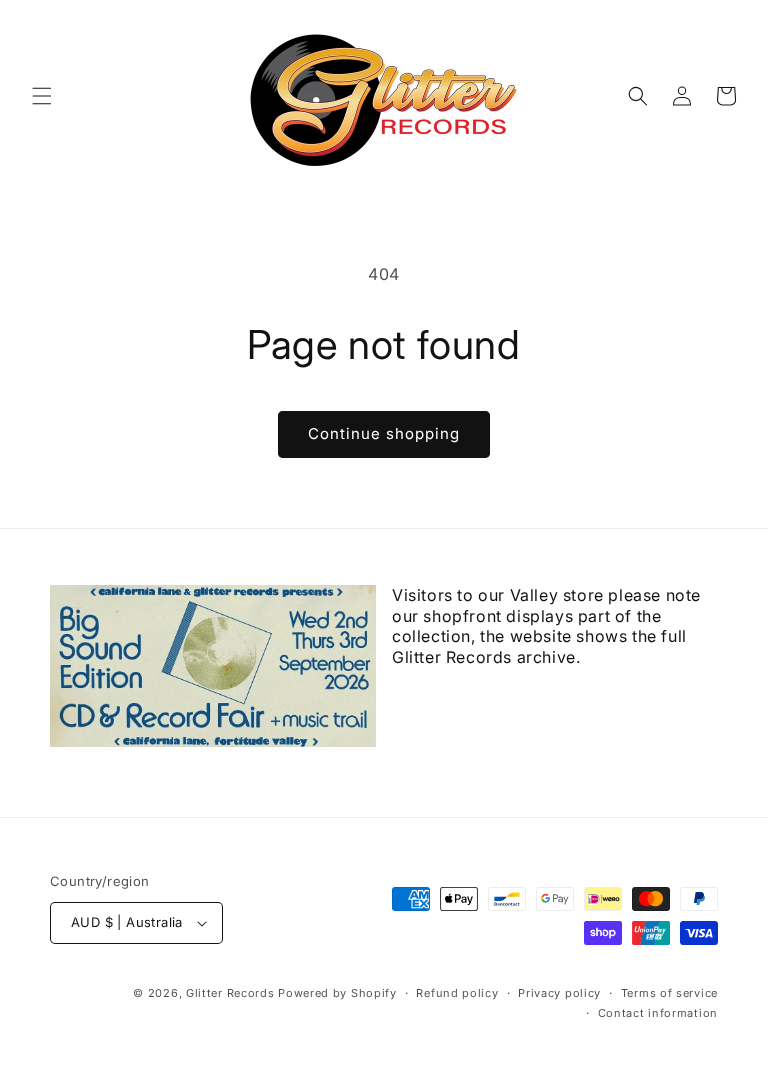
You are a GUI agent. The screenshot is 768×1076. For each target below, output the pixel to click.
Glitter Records (230, 993)
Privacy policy (559, 993)
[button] (42, 96)
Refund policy (457, 993)
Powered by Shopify (337, 993)
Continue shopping (384, 433)
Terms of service (669, 993)
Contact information (658, 1013)
